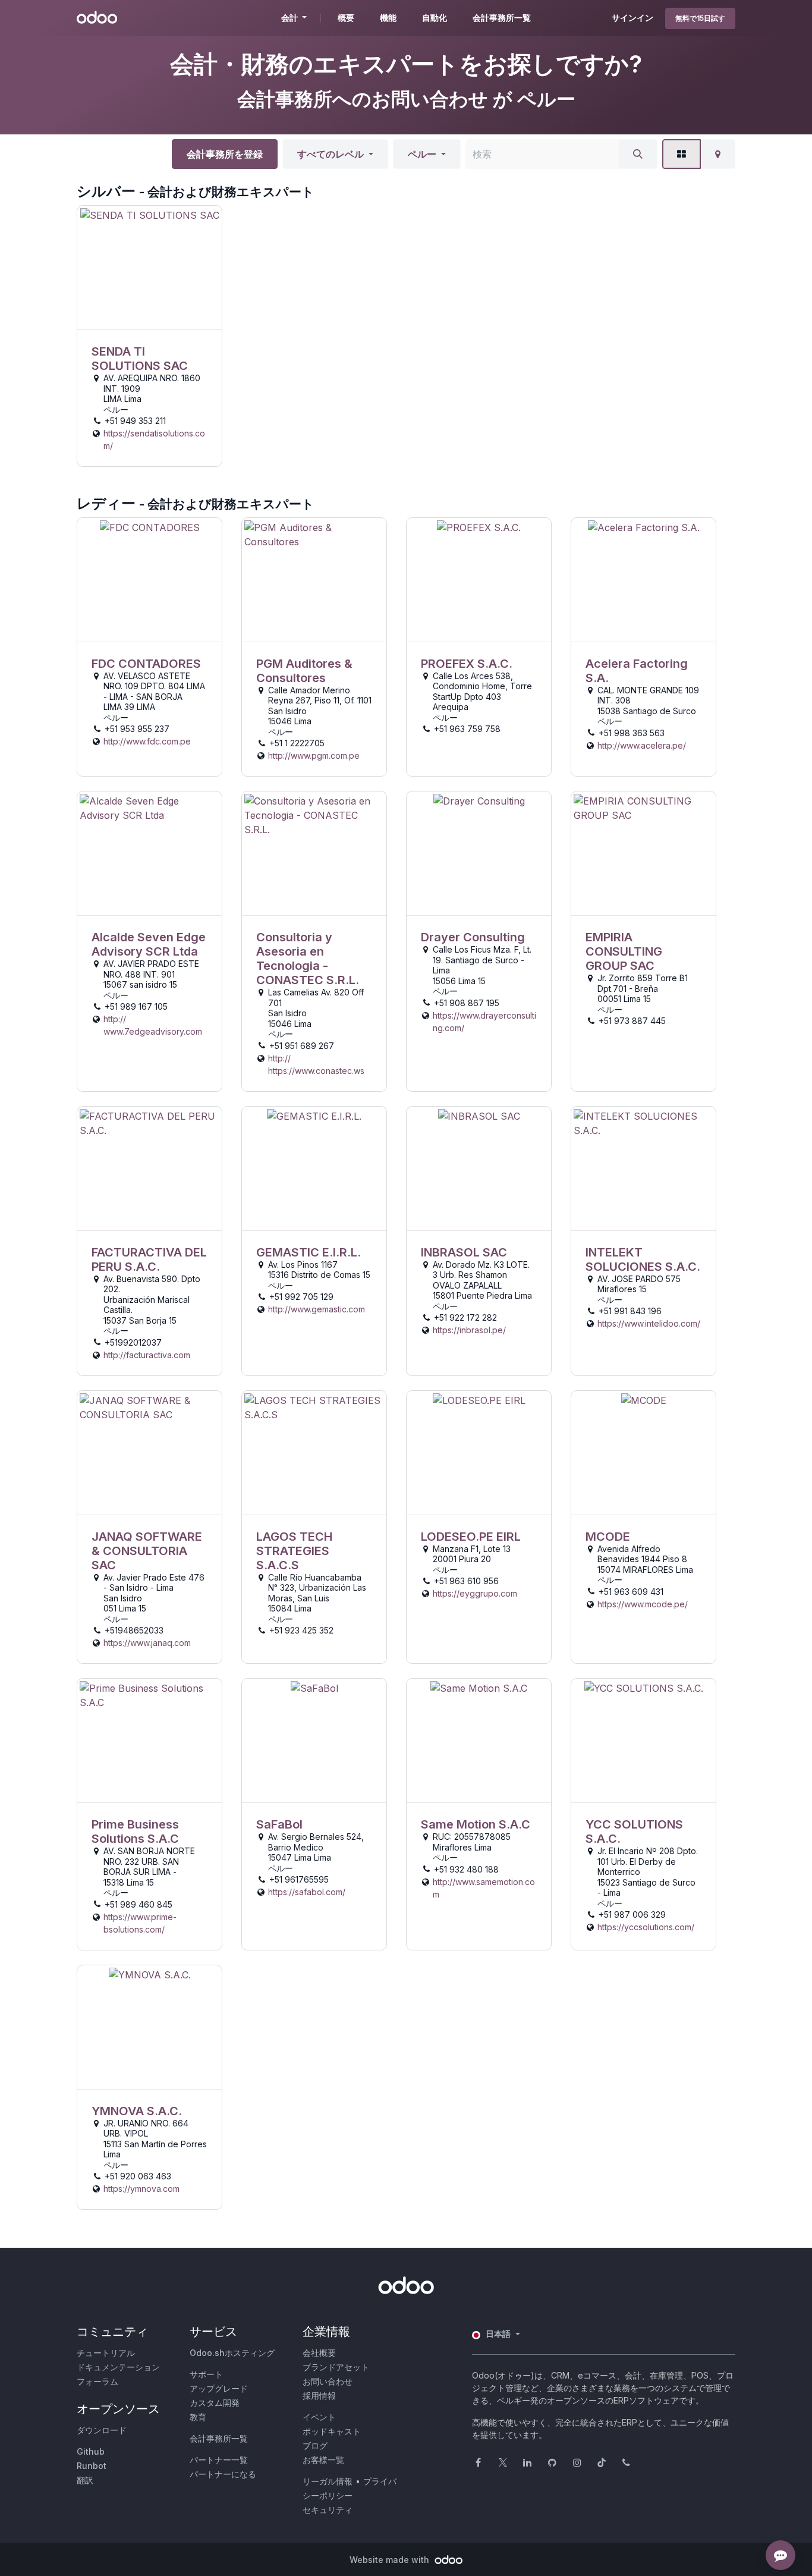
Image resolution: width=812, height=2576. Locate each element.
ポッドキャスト (332, 2431)
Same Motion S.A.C (476, 1824)
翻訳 (85, 2480)
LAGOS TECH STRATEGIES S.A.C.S (294, 1551)
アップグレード (219, 2388)
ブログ (315, 2445)
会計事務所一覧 (219, 2438)
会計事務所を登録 (225, 154)
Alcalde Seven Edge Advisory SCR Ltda (149, 944)
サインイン (632, 18)
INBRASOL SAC (464, 1252)
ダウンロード (102, 2430)
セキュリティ (328, 2510)
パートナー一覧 (219, 2460)
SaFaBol (279, 1824)
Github (91, 2451)
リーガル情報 (328, 2481)
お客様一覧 (323, 2460)
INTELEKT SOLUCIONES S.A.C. (643, 1259)
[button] (335, 154)
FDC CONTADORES (146, 664)
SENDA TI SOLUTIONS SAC (140, 359)
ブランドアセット (336, 2367)
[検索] (638, 154)
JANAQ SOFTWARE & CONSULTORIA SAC (147, 1551)
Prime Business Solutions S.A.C (135, 1832)
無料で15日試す (700, 18)
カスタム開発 (215, 2403)
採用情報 (319, 2396)
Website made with (391, 2560)
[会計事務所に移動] (150, 268)
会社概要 (319, 2353)
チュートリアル (106, 2353)
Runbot (92, 2466)
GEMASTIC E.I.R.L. (309, 1252)
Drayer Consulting (473, 937)
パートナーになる (223, 2474)
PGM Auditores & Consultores (304, 671)
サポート (206, 2374)
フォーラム (97, 2381)
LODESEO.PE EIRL (471, 1537)
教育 (198, 2417)
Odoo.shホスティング (232, 2353)
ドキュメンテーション (118, 2367)
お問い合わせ (328, 2381)
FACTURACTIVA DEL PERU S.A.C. (149, 1259)
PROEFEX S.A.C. (467, 664)
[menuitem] (346, 18)
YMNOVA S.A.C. (137, 2111)
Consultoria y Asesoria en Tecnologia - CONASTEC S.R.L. (308, 959)
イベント (319, 2417)
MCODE (608, 1537)
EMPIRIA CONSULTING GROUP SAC (624, 951)
